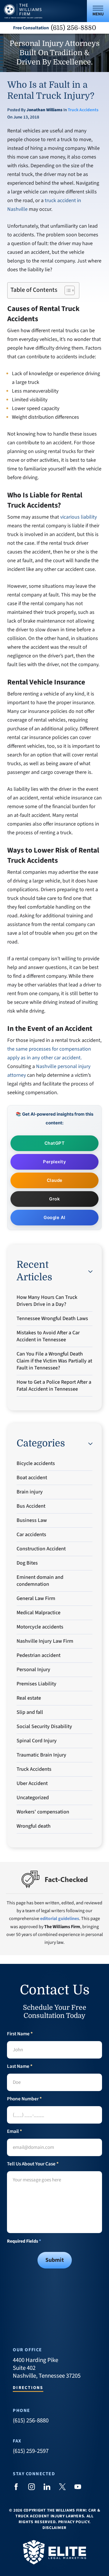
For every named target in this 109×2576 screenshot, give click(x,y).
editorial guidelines (60, 1919)
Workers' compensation (43, 1812)
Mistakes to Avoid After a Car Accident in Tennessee (48, 1336)
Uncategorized (33, 1798)
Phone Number (24, 2099)
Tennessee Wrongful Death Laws (52, 1318)
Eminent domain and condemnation (40, 1581)
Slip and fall (30, 1712)
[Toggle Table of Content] (67, 290)
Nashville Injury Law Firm (45, 1641)
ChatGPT (55, 1143)
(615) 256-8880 (74, 28)
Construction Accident (41, 1549)
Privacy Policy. (74, 2522)
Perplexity (54, 1162)
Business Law (32, 1520)
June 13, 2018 (26, 117)
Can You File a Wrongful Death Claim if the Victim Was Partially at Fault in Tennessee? (54, 1361)
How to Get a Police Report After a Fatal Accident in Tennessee (54, 1386)
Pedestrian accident (39, 1655)
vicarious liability (78, 517)
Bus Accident (31, 1506)
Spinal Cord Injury (37, 1741)
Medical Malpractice (39, 1613)
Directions (28, 2388)
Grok (54, 1199)
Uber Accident (32, 1783)
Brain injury (30, 1492)
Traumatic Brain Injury (41, 1755)
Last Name (20, 2067)
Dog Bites (27, 1563)
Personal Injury (33, 1670)
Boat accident (32, 1478)
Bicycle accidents (36, 1463)
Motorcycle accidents (40, 1627)
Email (15, 2132)
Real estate (29, 1698)
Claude (55, 1180)
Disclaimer (54, 2528)
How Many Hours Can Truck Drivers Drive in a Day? (47, 1301)
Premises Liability (36, 1684)
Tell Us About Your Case (33, 2164)
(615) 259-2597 (31, 2451)
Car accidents (31, 1535)
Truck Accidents (83, 110)
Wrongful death (34, 1826)
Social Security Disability (44, 1726)
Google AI (54, 1217)
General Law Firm (36, 1598)
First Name (20, 2034)
